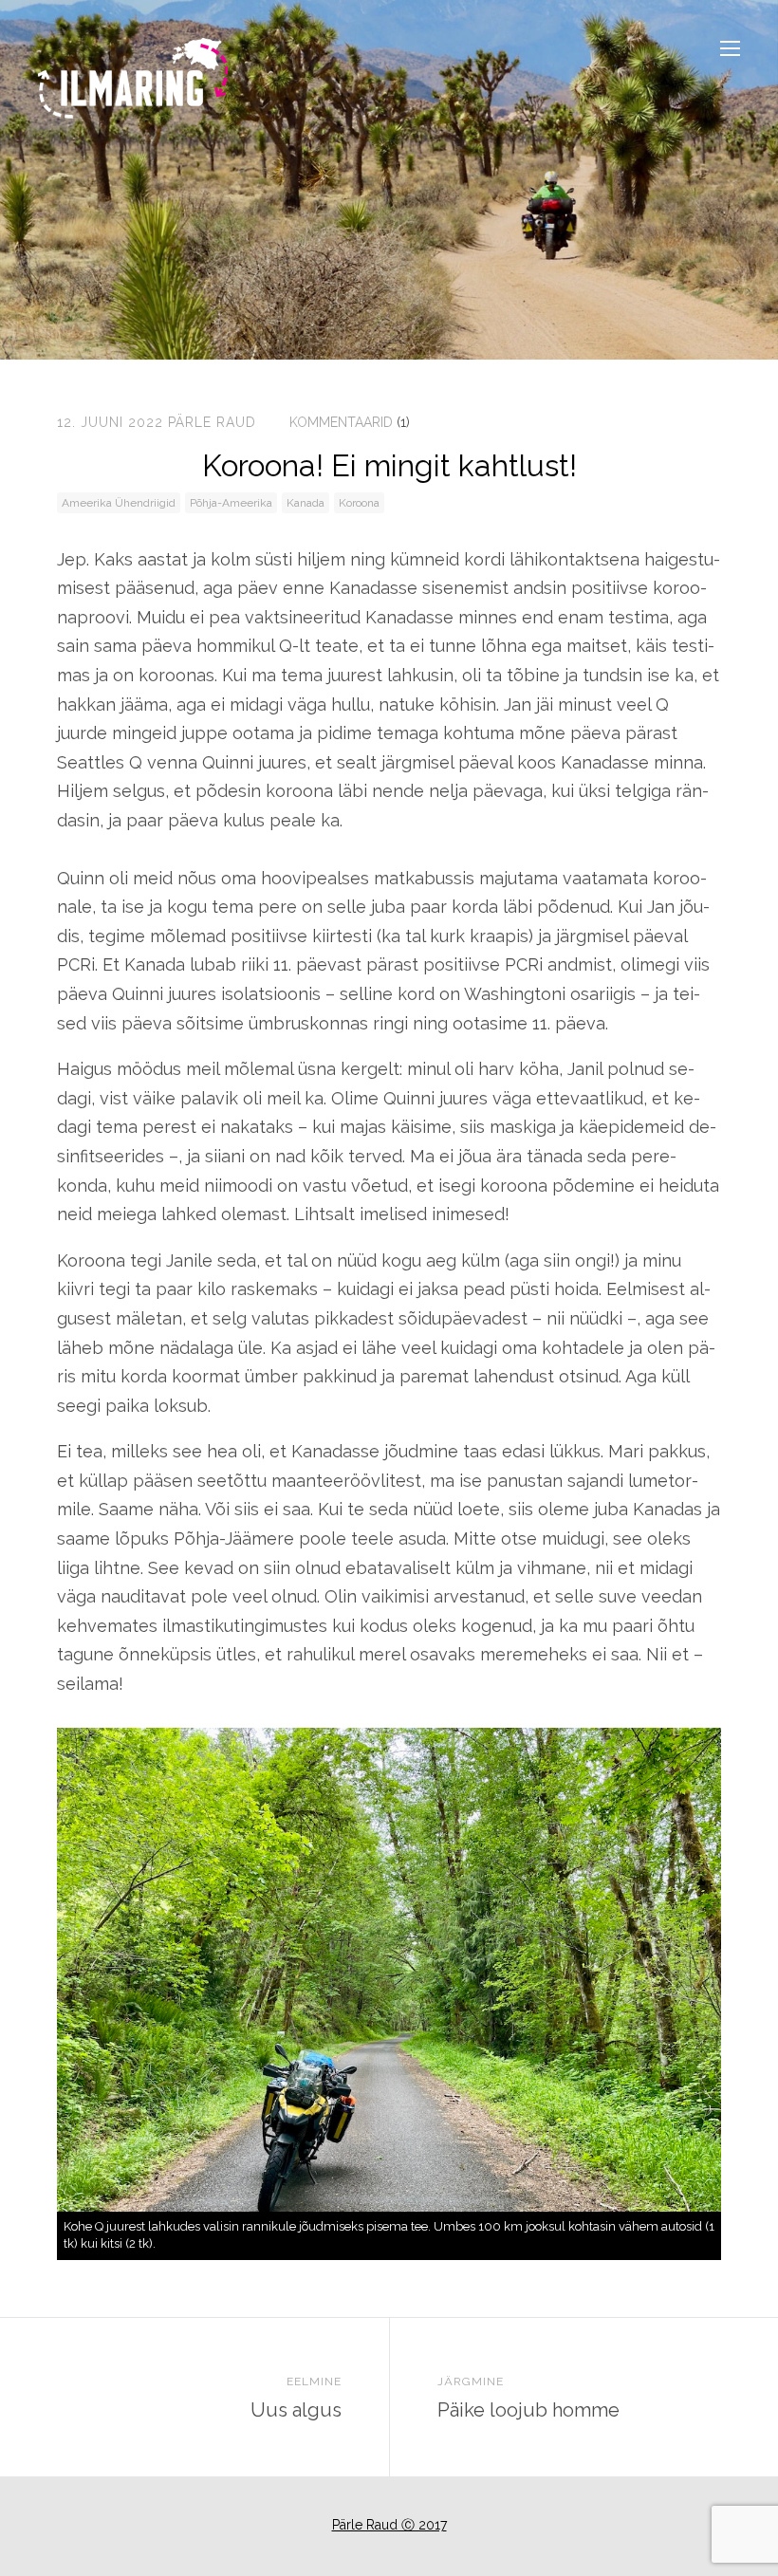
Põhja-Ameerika (231, 503)
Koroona (359, 503)
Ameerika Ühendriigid (119, 503)
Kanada (306, 503)
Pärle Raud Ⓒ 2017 (389, 2525)
